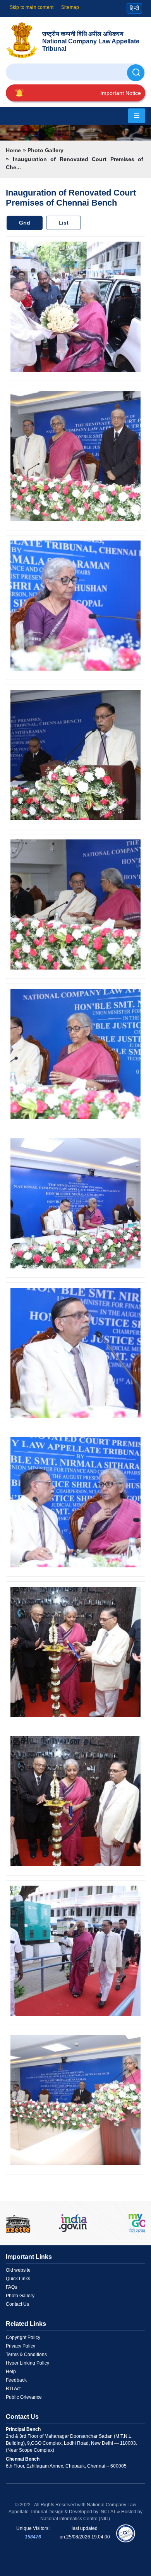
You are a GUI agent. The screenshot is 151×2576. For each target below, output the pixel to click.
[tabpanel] (75, 1208)
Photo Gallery (45, 150)
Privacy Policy (21, 2346)
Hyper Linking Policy (27, 2363)
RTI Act (13, 2389)
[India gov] (73, 2223)
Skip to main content (32, 7)
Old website (18, 2270)
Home (13, 150)
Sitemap (70, 7)
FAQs (11, 2287)
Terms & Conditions (26, 2355)
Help (11, 2372)
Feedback (16, 2380)
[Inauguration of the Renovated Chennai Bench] (75, 308)
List (63, 223)
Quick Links (18, 2279)
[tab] (26, 223)
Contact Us (17, 2304)
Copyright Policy (23, 2337)
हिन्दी (134, 8)
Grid (25, 223)
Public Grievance (24, 2397)
